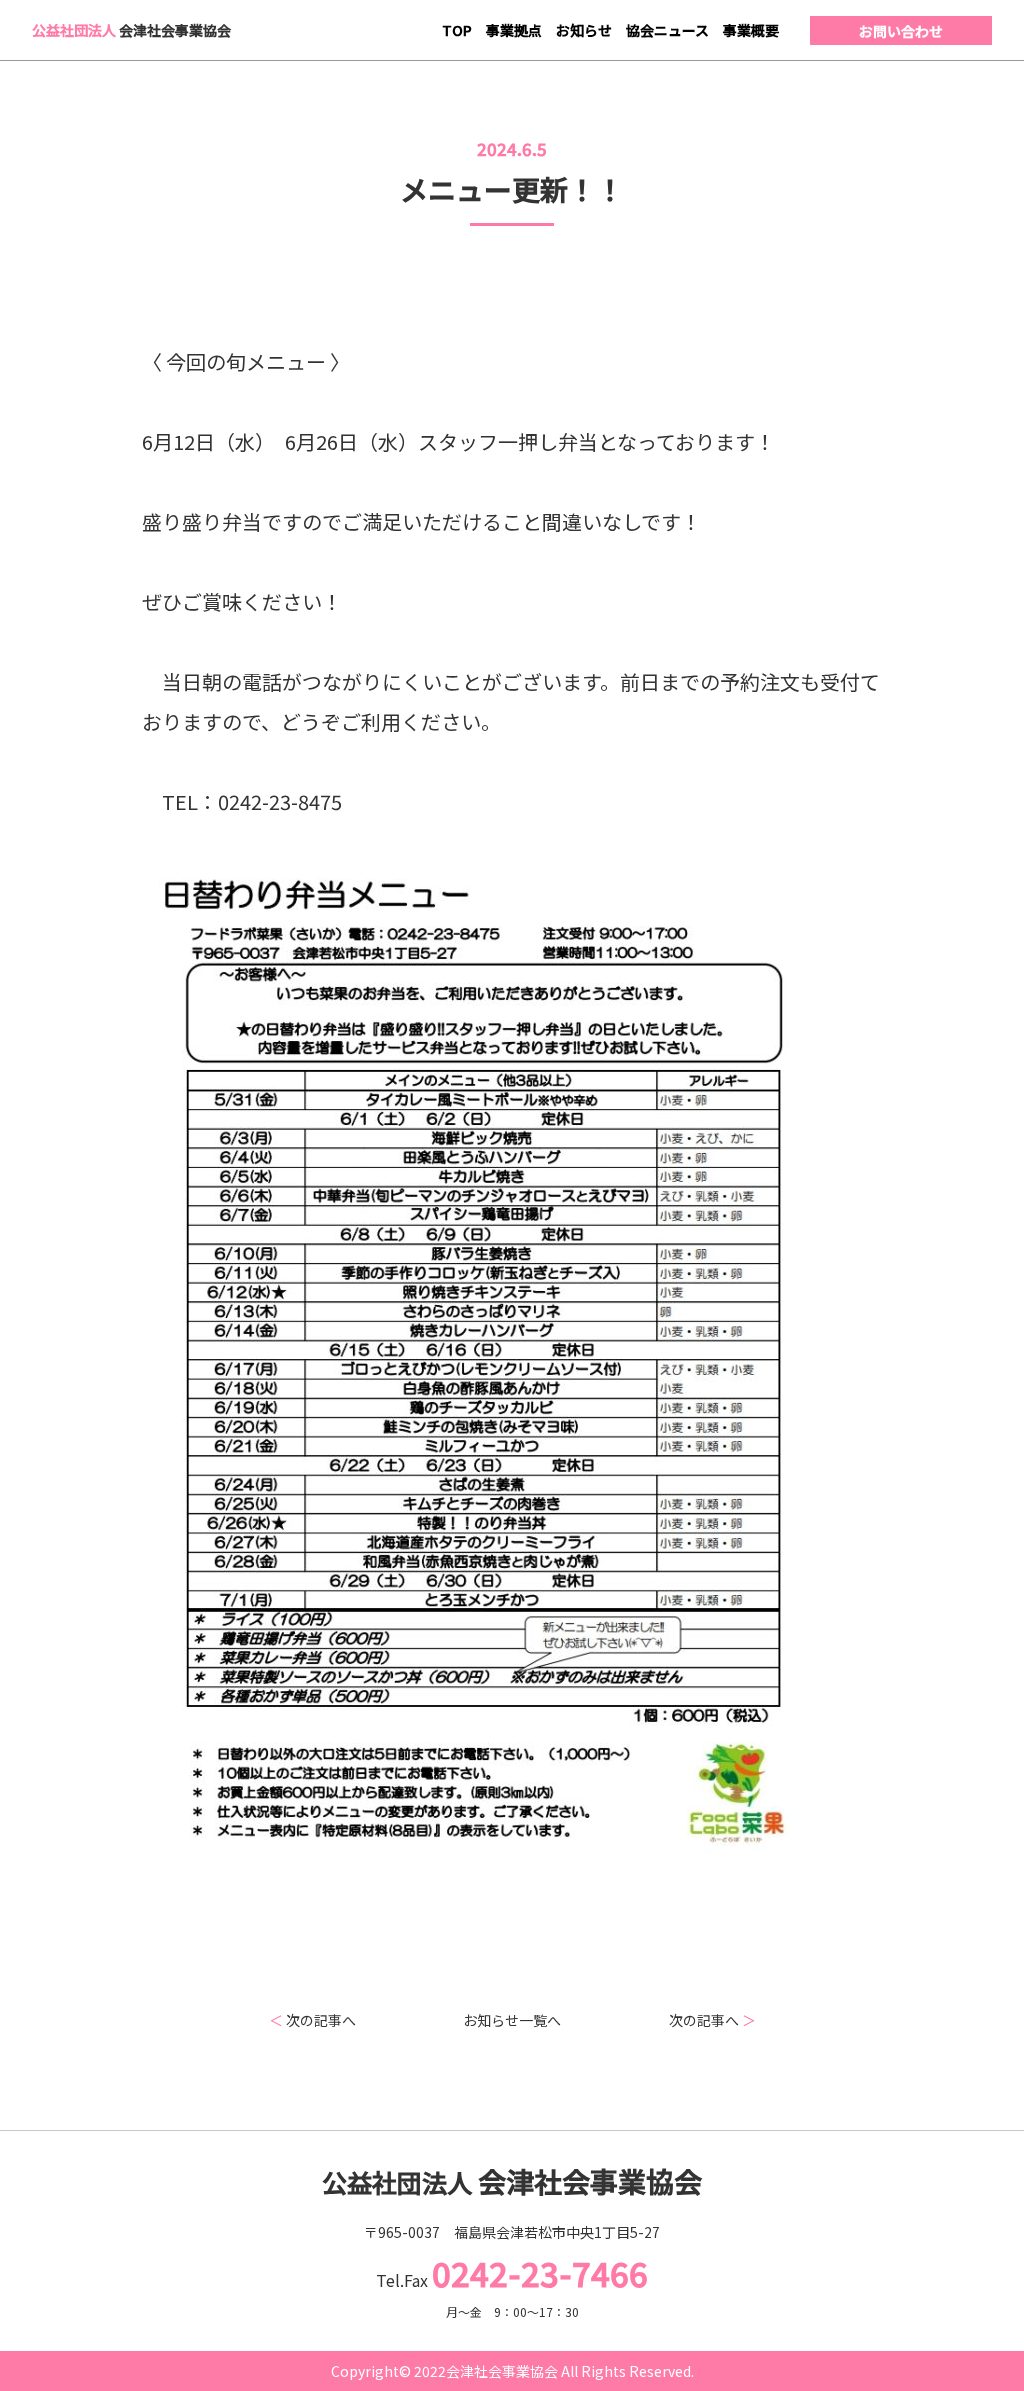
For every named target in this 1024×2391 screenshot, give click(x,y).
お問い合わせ (901, 31)
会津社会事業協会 (131, 30)
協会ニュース (667, 30)
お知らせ (584, 30)
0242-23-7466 (540, 2273)
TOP (457, 30)
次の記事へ (312, 2020)
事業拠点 (514, 30)
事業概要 (751, 30)
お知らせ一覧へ (512, 2020)
